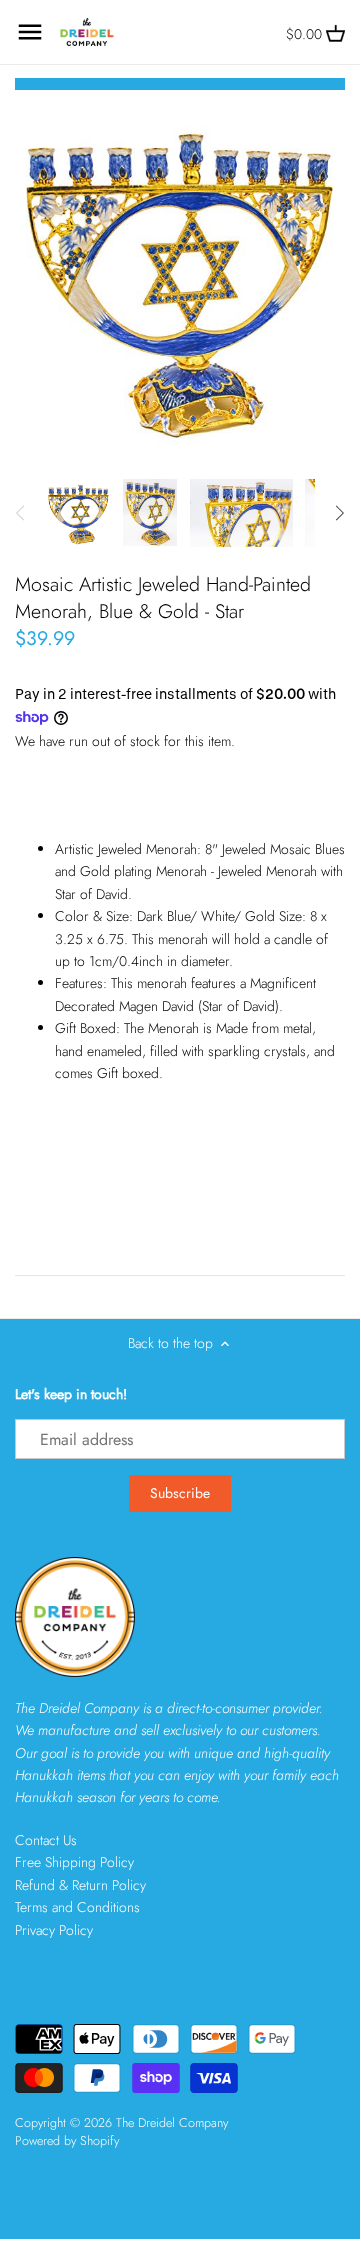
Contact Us (46, 1840)
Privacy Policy (54, 1930)
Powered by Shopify (67, 2141)
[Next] (339, 513)
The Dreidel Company (172, 2123)
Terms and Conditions (77, 1907)
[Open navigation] (30, 32)
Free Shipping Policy (74, 1862)
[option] (78, 513)
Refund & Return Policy (80, 1885)
